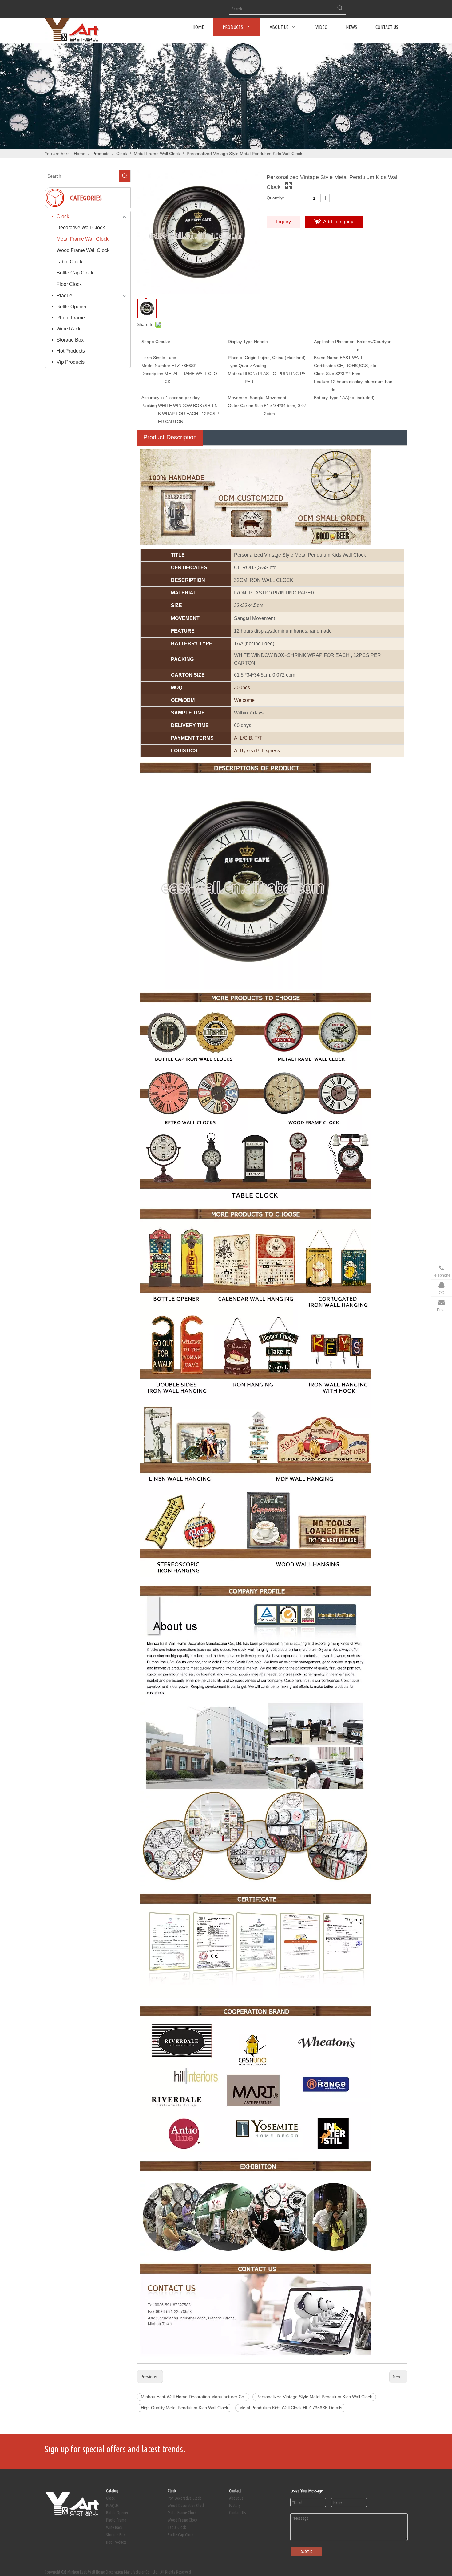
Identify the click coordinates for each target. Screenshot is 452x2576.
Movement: (239, 398)
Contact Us (238, 2513)
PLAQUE (112, 2506)
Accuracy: (151, 398)
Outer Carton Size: (246, 406)
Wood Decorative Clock (186, 2506)
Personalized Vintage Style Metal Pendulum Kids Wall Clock (314, 2397)
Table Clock (69, 262)
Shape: (148, 342)
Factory (235, 2506)
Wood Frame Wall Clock (83, 250)
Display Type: (241, 342)
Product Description (170, 437)
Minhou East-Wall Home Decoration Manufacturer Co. (193, 2397)
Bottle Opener (72, 307)
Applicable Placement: (335, 342)
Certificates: (325, 366)
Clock (63, 216)
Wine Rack (69, 329)
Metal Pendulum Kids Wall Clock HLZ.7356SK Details (291, 2408)
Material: (236, 374)
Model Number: (157, 366)
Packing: (150, 406)
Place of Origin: (243, 358)
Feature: (322, 382)
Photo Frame (71, 318)
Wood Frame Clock (182, 2520)
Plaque (64, 296)
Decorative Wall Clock (81, 228)
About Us (236, 2498)
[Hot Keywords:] (340, 9)
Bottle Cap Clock (75, 273)
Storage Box (70, 340)
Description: (153, 374)
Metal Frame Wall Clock (83, 239)
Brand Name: (327, 358)
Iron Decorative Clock (184, 2498)
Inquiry (283, 222)
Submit (306, 2551)
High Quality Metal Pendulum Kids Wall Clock (184, 2408)
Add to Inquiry (338, 222)
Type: (233, 366)
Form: (147, 358)
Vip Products (71, 362)
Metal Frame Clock (182, 2513)
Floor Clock (69, 284)
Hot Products (71, 351)
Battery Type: (327, 398)
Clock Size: (325, 374)
